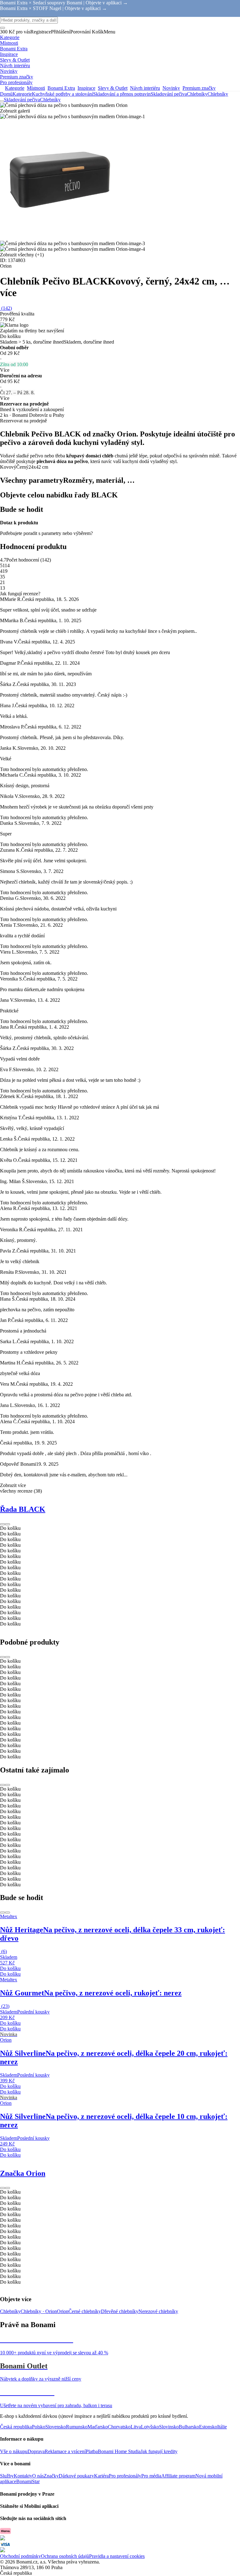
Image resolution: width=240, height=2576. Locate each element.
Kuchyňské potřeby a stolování (62, 94)
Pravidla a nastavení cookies (117, 2556)
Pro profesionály (125, 2476)
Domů (6, 94)
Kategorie (22, 94)
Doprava (36, 2451)
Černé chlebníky (85, 2311)
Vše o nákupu (14, 2451)
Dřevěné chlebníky (120, 2311)
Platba (92, 2451)
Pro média (151, 2476)
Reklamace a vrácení (65, 2451)
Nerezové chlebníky (158, 2311)
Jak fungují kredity (159, 2451)
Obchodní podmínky (20, 2556)
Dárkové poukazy (76, 2476)
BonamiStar (28, 2481)
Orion (63, 2311)
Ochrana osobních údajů (65, 2556)
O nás (38, 2476)
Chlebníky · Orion (39, 2311)
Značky (51, 2476)
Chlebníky (218, 94)
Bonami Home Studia (119, 2451)
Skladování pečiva (169, 94)
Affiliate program (178, 2476)
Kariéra (101, 2476)
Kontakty (23, 2476)
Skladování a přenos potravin (122, 94)
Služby (7, 2476)
